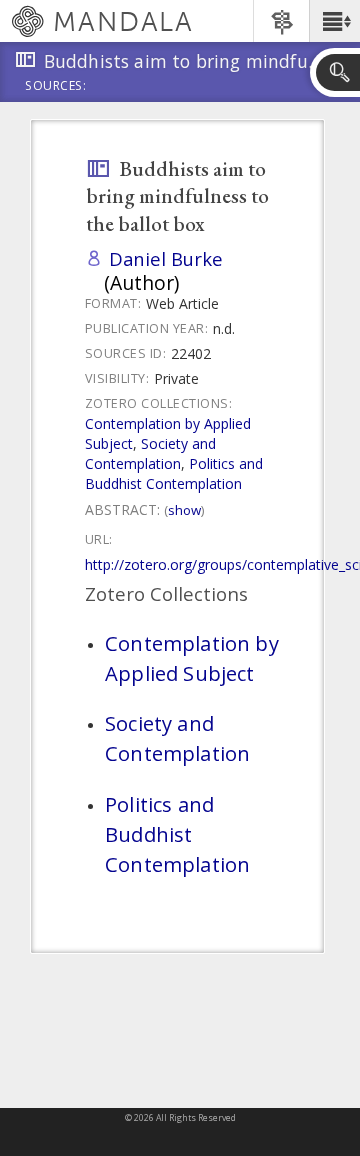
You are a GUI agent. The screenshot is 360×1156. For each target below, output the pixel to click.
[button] (334, 21)
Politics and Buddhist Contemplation (174, 473)
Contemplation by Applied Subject (192, 658)
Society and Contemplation (150, 453)
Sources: (56, 87)
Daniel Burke (166, 258)
